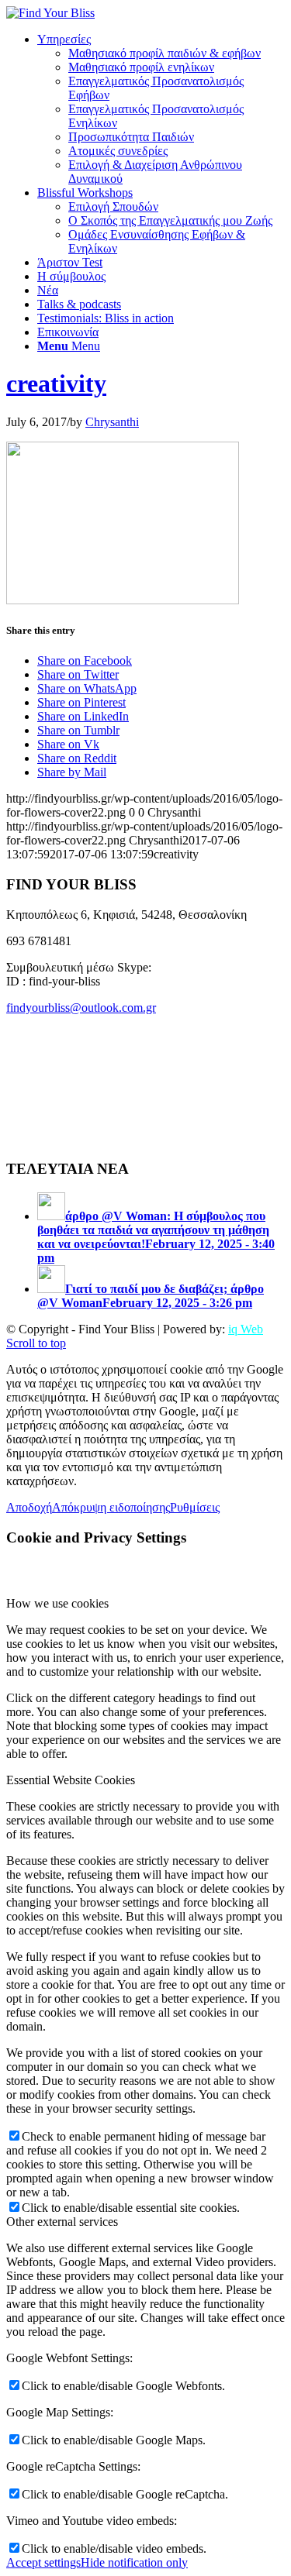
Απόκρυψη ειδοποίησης (111, 1507)
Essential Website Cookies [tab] (71, 1780)
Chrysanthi (112, 422)
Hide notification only (134, 2562)
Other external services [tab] (62, 2222)
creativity (56, 383)
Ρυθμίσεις (195, 1507)
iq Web (246, 1329)
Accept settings (43, 2562)
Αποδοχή (29, 1507)
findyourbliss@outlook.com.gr (81, 1008)
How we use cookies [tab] (57, 1603)
